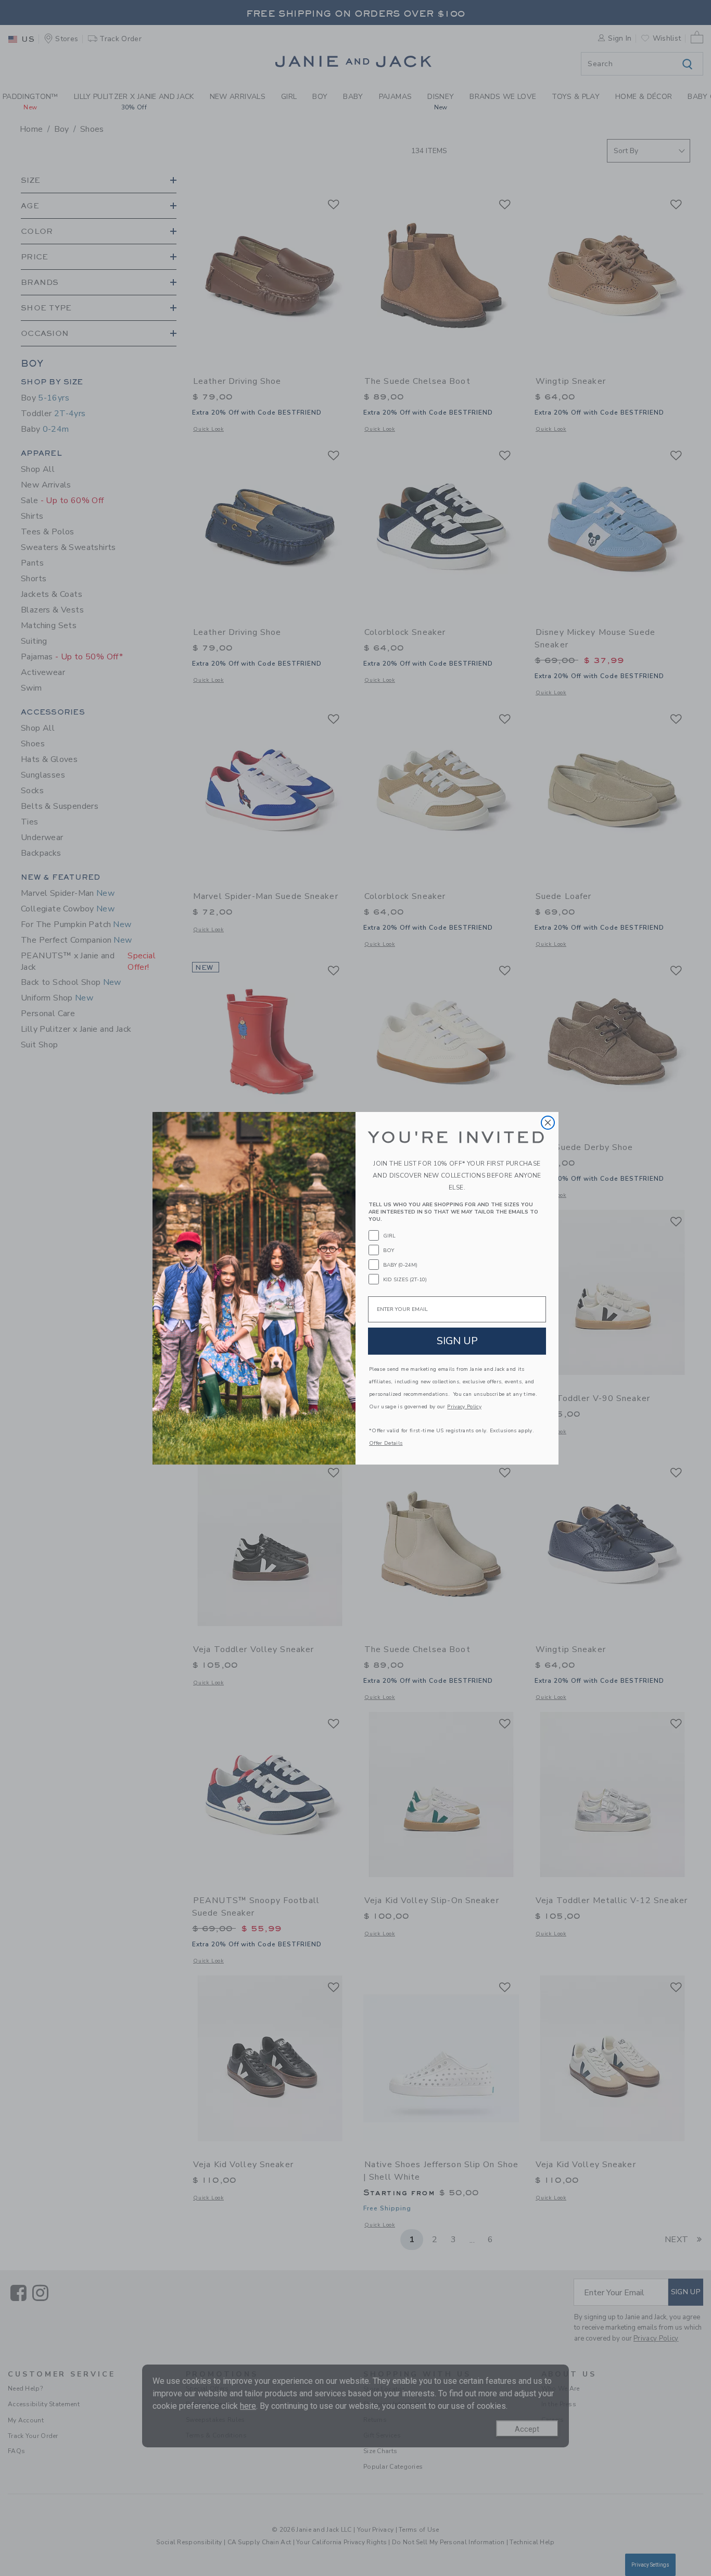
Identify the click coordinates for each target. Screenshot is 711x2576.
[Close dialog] (548, 1123)
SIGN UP (457, 1341)
